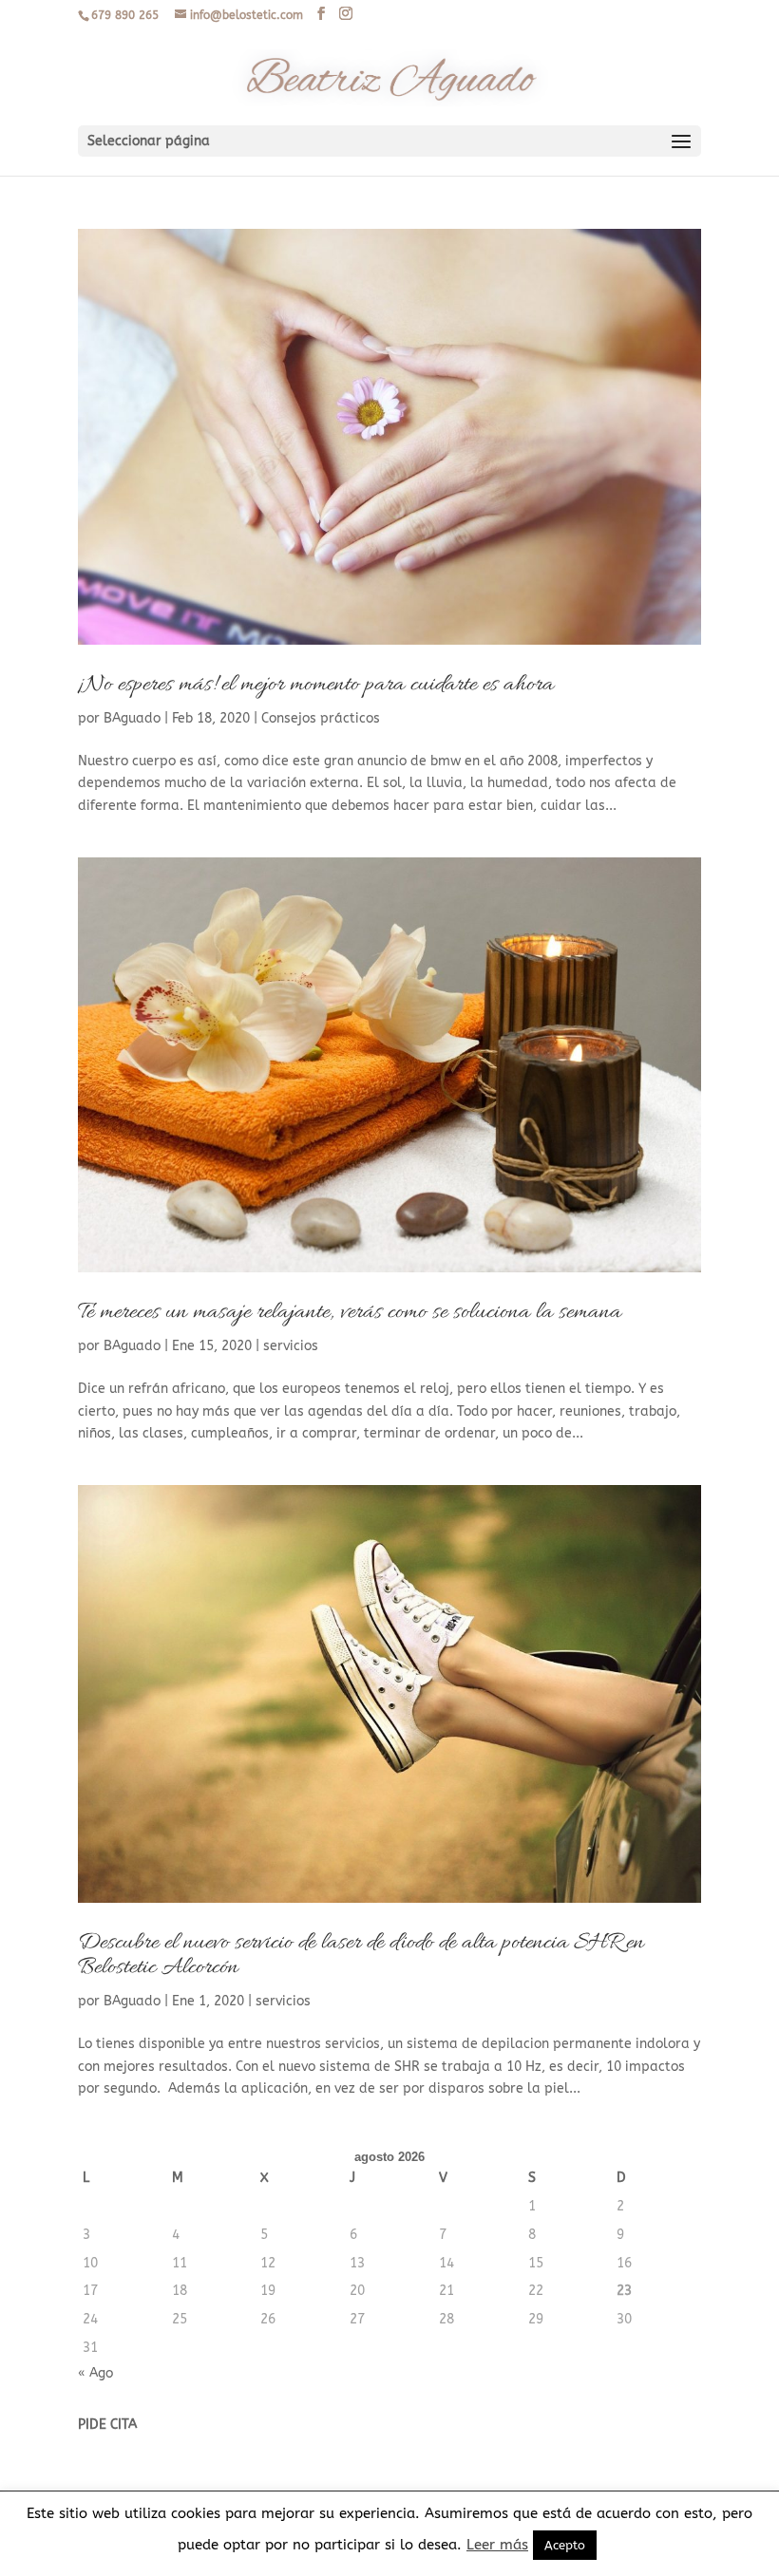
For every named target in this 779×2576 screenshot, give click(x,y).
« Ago (95, 2373)
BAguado (132, 718)
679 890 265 (125, 15)
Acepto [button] (565, 2545)
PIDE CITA (107, 2425)
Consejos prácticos (321, 718)
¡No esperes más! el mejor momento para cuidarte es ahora (316, 685)
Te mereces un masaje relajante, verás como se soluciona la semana (350, 1313)
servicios (291, 1346)
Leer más (497, 2545)
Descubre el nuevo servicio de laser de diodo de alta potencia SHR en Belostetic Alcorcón (361, 1956)
